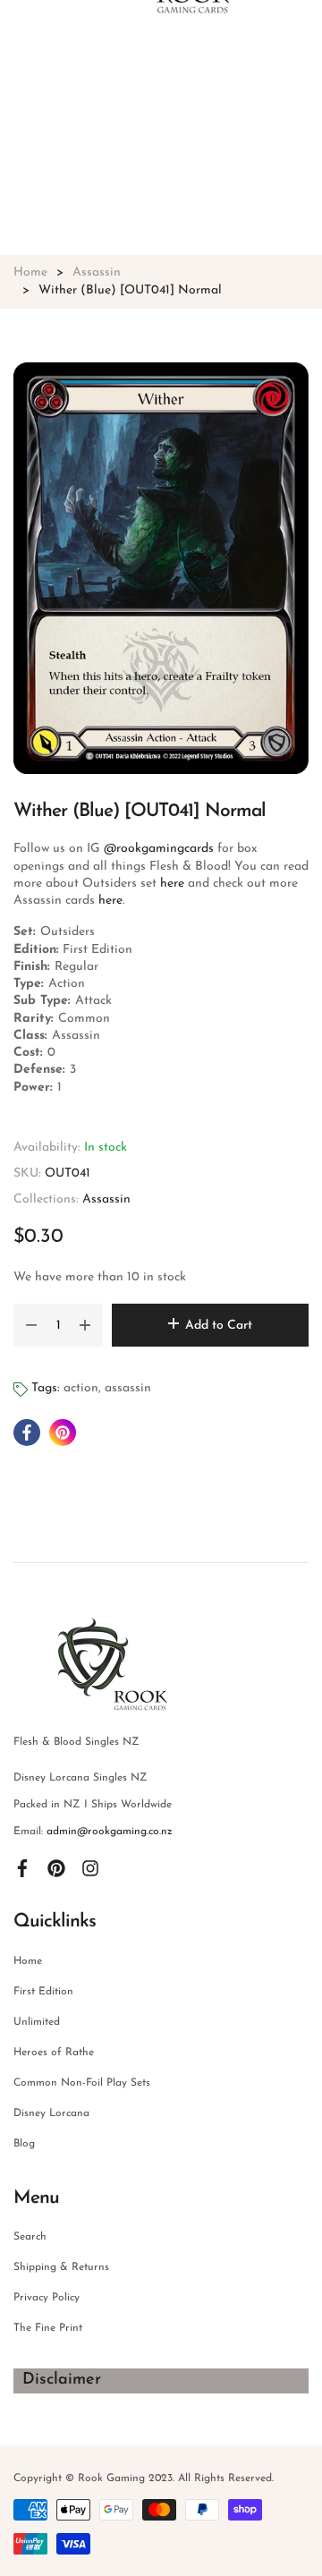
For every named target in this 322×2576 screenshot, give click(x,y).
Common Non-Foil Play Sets (82, 2083)
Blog (24, 2144)
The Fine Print (48, 2328)
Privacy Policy (47, 2298)
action (81, 1388)
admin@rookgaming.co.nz (110, 1832)
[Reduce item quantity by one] (31, 1325)
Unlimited (37, 2022)
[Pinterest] (56, 1867)
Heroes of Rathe (54, 2053)
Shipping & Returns (61, 2267)
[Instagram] (90, 1867)
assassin (128, 1388)
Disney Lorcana (51, 2113)
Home (28, 1961)
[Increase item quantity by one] (85, 1325)
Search (30, 2237)
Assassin (106, 1199)
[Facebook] (22, 1867)
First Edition (43, 1992)
